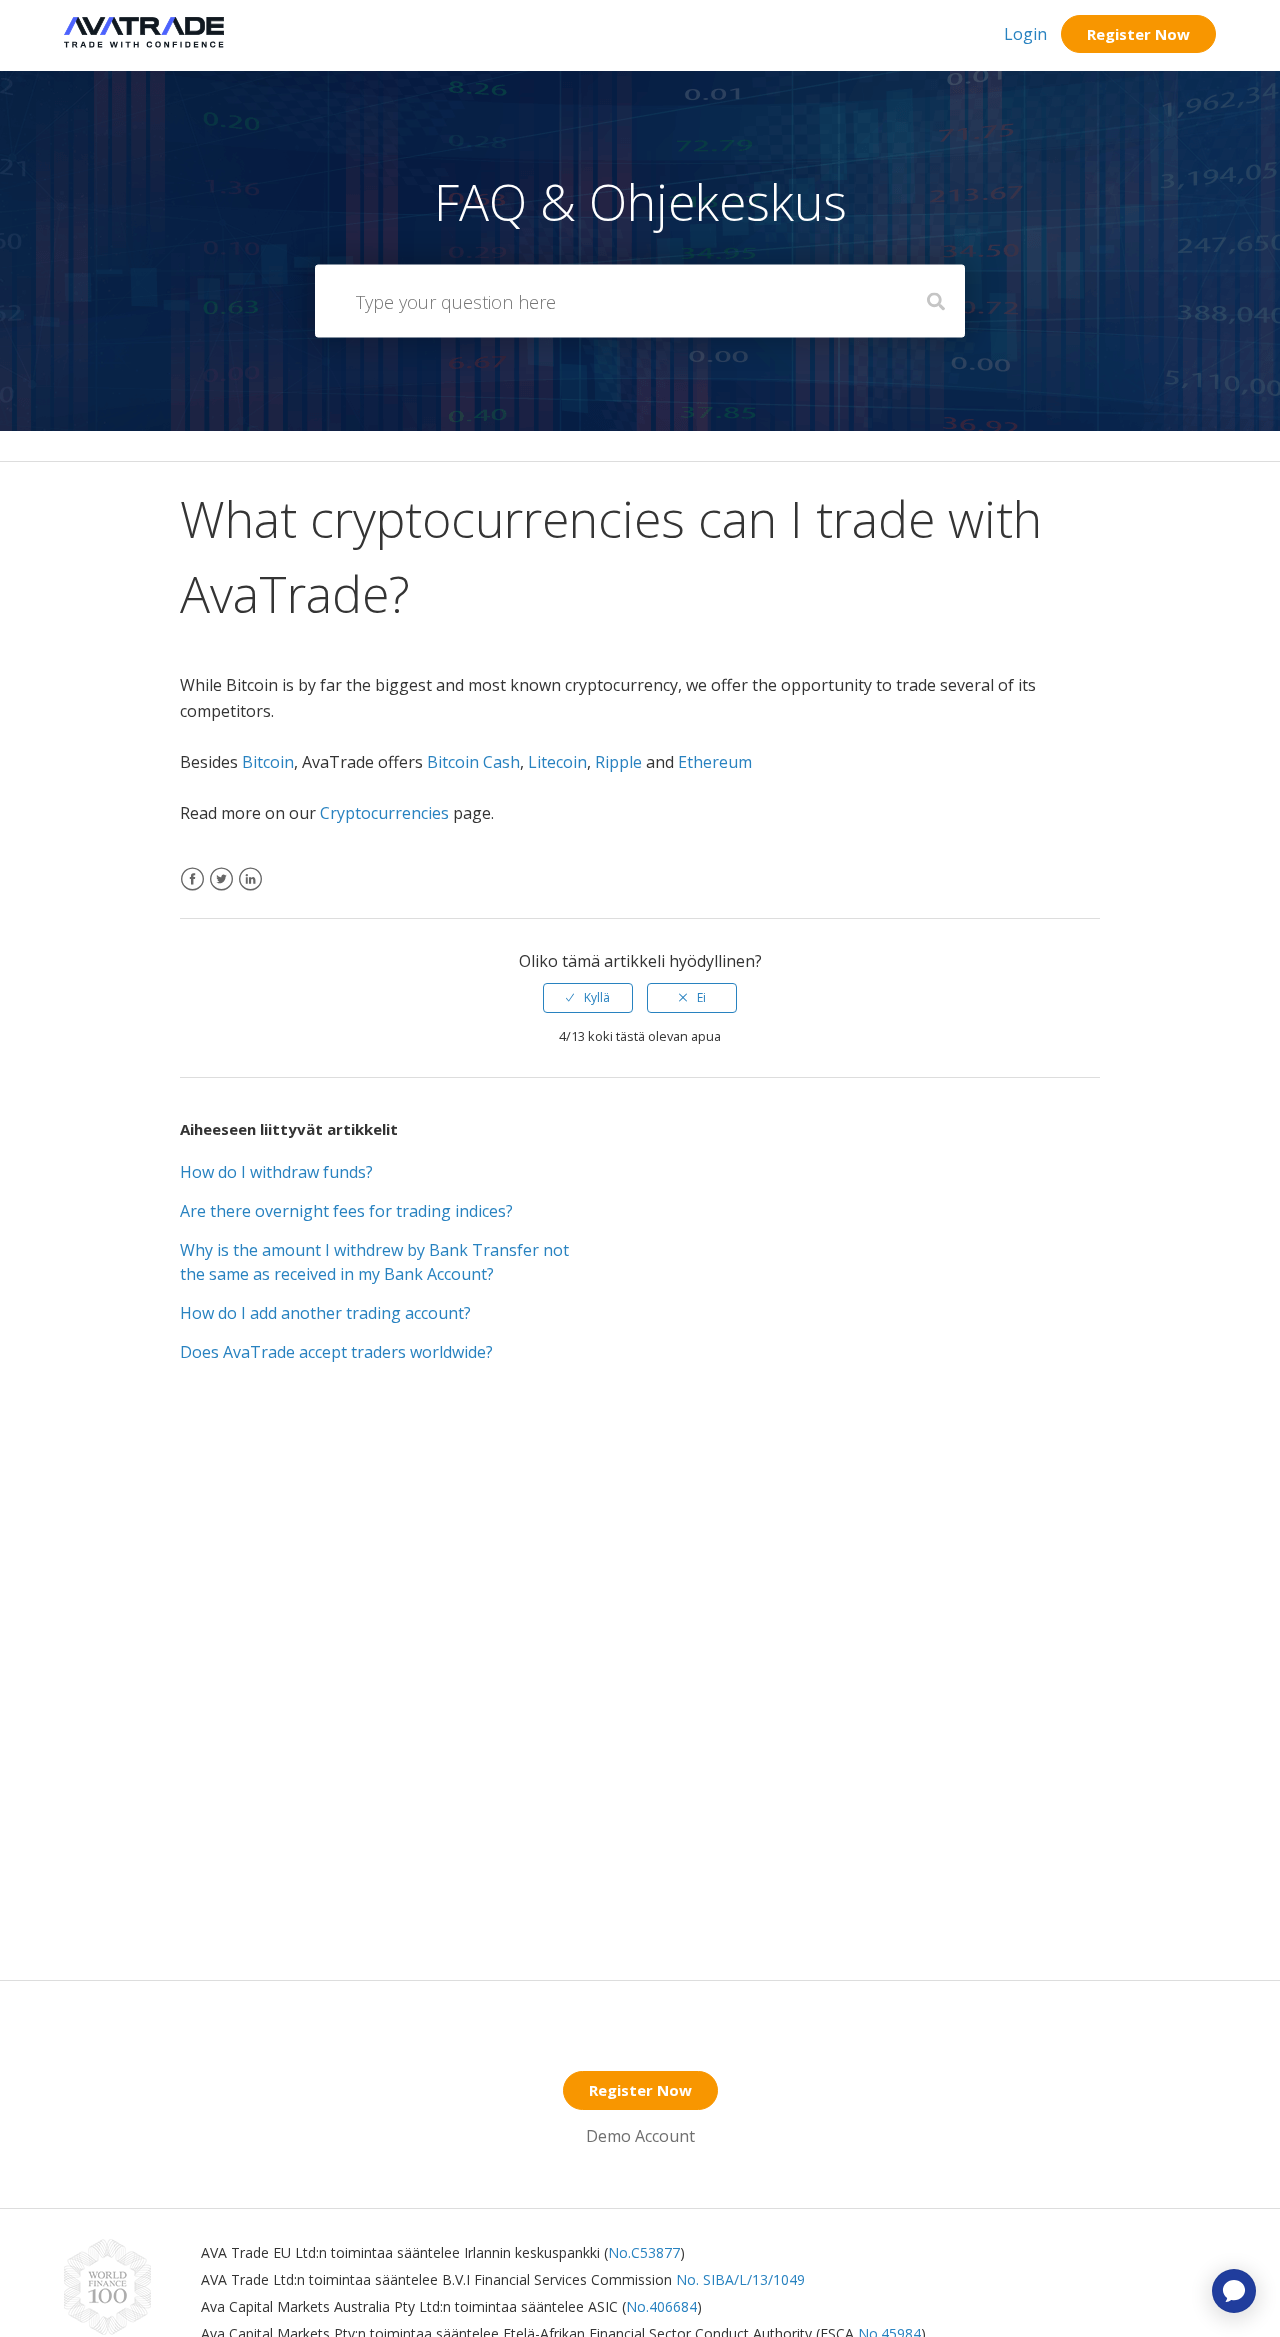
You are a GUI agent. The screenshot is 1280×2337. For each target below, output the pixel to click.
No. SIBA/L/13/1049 (740, 2279)
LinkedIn (250, 891)
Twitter (221, 891)
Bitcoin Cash (473, 762)
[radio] (588, 998)
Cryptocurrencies (384, 813)
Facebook (192, 891)
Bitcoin (268, 762)
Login (1025, 34)
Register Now (1138, 34)
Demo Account (640, 2136)
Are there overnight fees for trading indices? (346, 1211)
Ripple (618, 762)
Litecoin (557, 762)
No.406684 (661, 2306)
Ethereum (715, 762)
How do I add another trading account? (325, 1313)
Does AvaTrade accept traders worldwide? (336, 1352)
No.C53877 (644, 2252)
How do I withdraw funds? (276, 1172)
